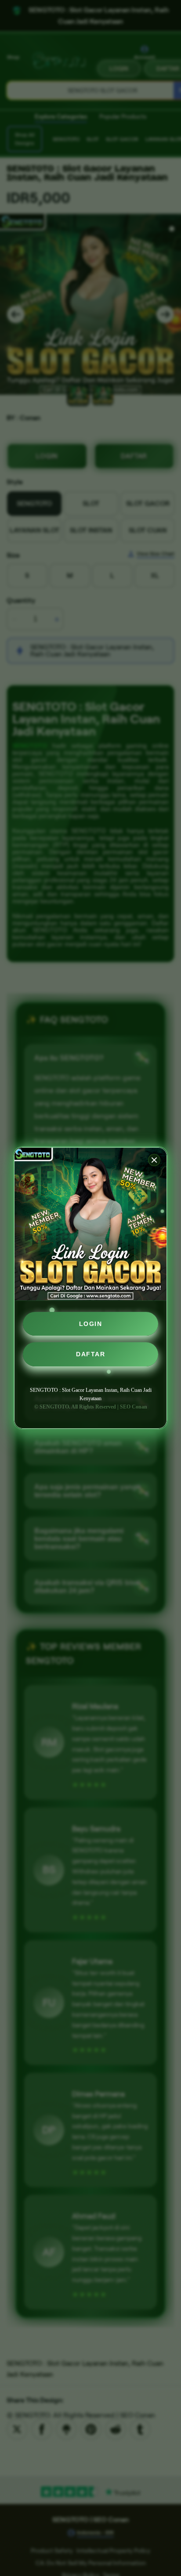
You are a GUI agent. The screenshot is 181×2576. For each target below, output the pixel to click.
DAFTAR (90, 1354)
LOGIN (91, 1324)
